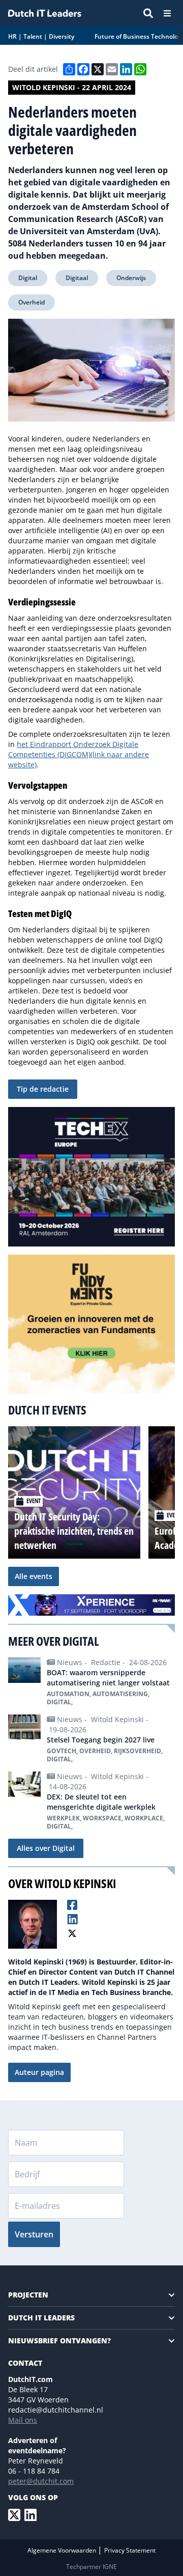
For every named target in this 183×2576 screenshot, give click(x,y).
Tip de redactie (43, 1089)
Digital (28, 278)
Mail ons (23, 2420)
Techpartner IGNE (91, 2567)
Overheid (32, 302)
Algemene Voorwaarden (63, 2550)
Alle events (34, 1576)
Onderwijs (131, 278)
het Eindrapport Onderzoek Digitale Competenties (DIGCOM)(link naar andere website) (79, 754)
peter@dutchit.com (41, 2481)
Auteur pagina (39, 2072)
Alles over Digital (46, 1848)
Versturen (34, 2234)
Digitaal (77, 278)
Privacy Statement (130, 2550)
